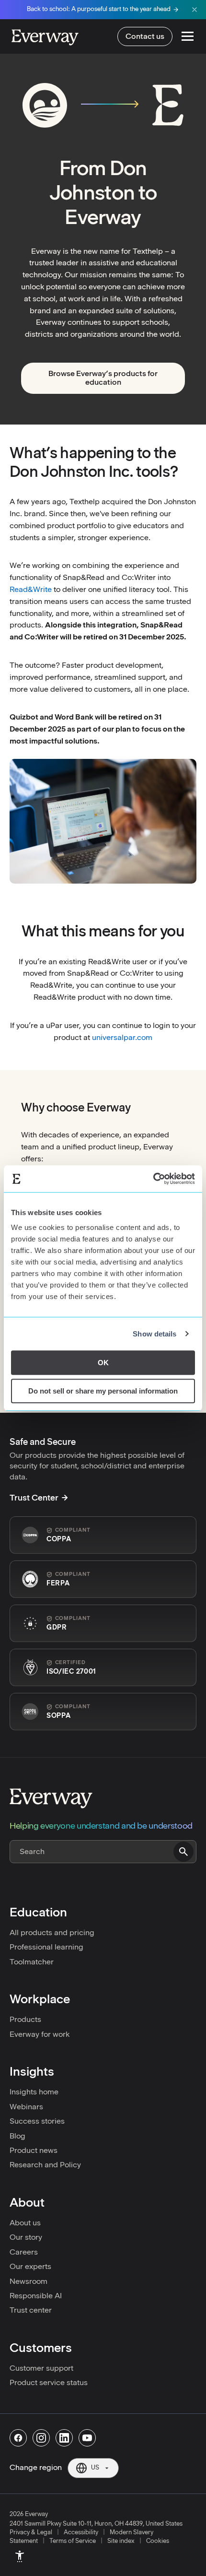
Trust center (31, 2310)
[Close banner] (195, 10)
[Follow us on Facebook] (18, 2438)
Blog (17, 2136)
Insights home (34, 2092)
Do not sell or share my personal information (103, 1391)
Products (25, 2019)
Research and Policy (45, 2165)
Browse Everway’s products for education (103, 378)
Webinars (26, 2107)
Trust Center (34, 1498)
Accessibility (81, 2532)
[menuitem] (20, 2556)
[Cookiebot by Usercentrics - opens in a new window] (153, 1179)
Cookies (158, 2541)
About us (25, 2223)
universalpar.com (122, 1037)
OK (103, 1363)
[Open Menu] (188, 36)
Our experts (30, 2266)
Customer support (41, 2368)
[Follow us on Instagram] (41, 2438)
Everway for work (40, 2034)
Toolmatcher (32, 1962)
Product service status (49, 2382)
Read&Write (31, 589)
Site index (121, 2541)
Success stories (37, 2121)
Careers (24, 2252)
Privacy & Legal (31, 2532)
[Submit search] (183, 1852)
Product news (34, 2150)
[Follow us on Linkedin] (64, 2438)
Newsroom (29, 2281)
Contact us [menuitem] (145, 36)
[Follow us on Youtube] (87, 2438)
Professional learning (46, 1947)
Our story (26, 2237)
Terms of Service (73, 2541)
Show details (154, 1334)
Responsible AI (36, 2296)
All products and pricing (52, 1932)
